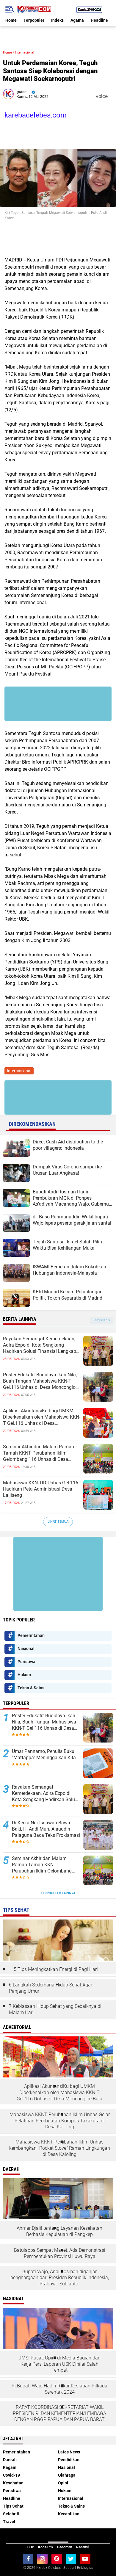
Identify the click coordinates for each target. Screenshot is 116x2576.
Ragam (10, 2467)
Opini (63, 2483)
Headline (99, 20)
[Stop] (112, 96)
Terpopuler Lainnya (58, 1893)
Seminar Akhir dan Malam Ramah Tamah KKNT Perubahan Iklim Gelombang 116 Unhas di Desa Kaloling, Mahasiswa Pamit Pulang (40, 1453)
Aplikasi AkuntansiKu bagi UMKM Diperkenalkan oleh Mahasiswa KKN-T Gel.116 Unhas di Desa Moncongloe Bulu (42, 1417)
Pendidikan (69, 2460)
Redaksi (82, 2547)
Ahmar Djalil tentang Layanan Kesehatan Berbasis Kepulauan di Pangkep (59, 2231)
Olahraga (67, 2475)
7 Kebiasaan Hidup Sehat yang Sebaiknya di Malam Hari (55, 2009)
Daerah (10, 2460)
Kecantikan (69, 2514)
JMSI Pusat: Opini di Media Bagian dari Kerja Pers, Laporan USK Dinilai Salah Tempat (60, 2364)
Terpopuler (34, 20)
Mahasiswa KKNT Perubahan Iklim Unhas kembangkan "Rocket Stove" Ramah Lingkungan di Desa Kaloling (60, 2148)
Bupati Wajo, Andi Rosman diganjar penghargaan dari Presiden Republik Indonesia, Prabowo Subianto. (60, 2278)
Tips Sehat (13, 2506)
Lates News (69, 2452)
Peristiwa (26, 1662)
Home (11, 20)
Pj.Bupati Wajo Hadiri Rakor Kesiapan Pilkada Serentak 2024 (59, 2389)
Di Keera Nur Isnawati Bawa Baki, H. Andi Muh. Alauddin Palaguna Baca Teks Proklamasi (46, 1829)
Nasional (26, 1649)
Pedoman (65, 2547)
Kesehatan (13, 2483)
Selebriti (11, 2514)
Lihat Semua (58, 1522)
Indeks (57, 20)
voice (101, 96)
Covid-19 (11, 2475)
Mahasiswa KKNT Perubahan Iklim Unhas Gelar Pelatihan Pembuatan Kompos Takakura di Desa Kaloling (60, 2121)
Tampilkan (101, 1320)
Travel (9, 2522)
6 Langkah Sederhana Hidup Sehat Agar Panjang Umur (51, 1988)
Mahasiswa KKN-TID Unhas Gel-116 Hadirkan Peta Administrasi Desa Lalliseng (41, 1489)
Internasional (25, 53)
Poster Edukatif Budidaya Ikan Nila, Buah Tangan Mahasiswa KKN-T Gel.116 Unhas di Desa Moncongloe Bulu (40, 1381)
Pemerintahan (31, 1635)
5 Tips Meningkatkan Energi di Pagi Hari (56, 1969)
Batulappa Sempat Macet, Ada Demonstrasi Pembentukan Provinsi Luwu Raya (60, 2253)
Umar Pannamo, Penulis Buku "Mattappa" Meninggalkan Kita (44, 1754)
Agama (77, 20)
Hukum (24, 1675)
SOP (31, 2547)
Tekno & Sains (31, 1688)
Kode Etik (46, 2547)
